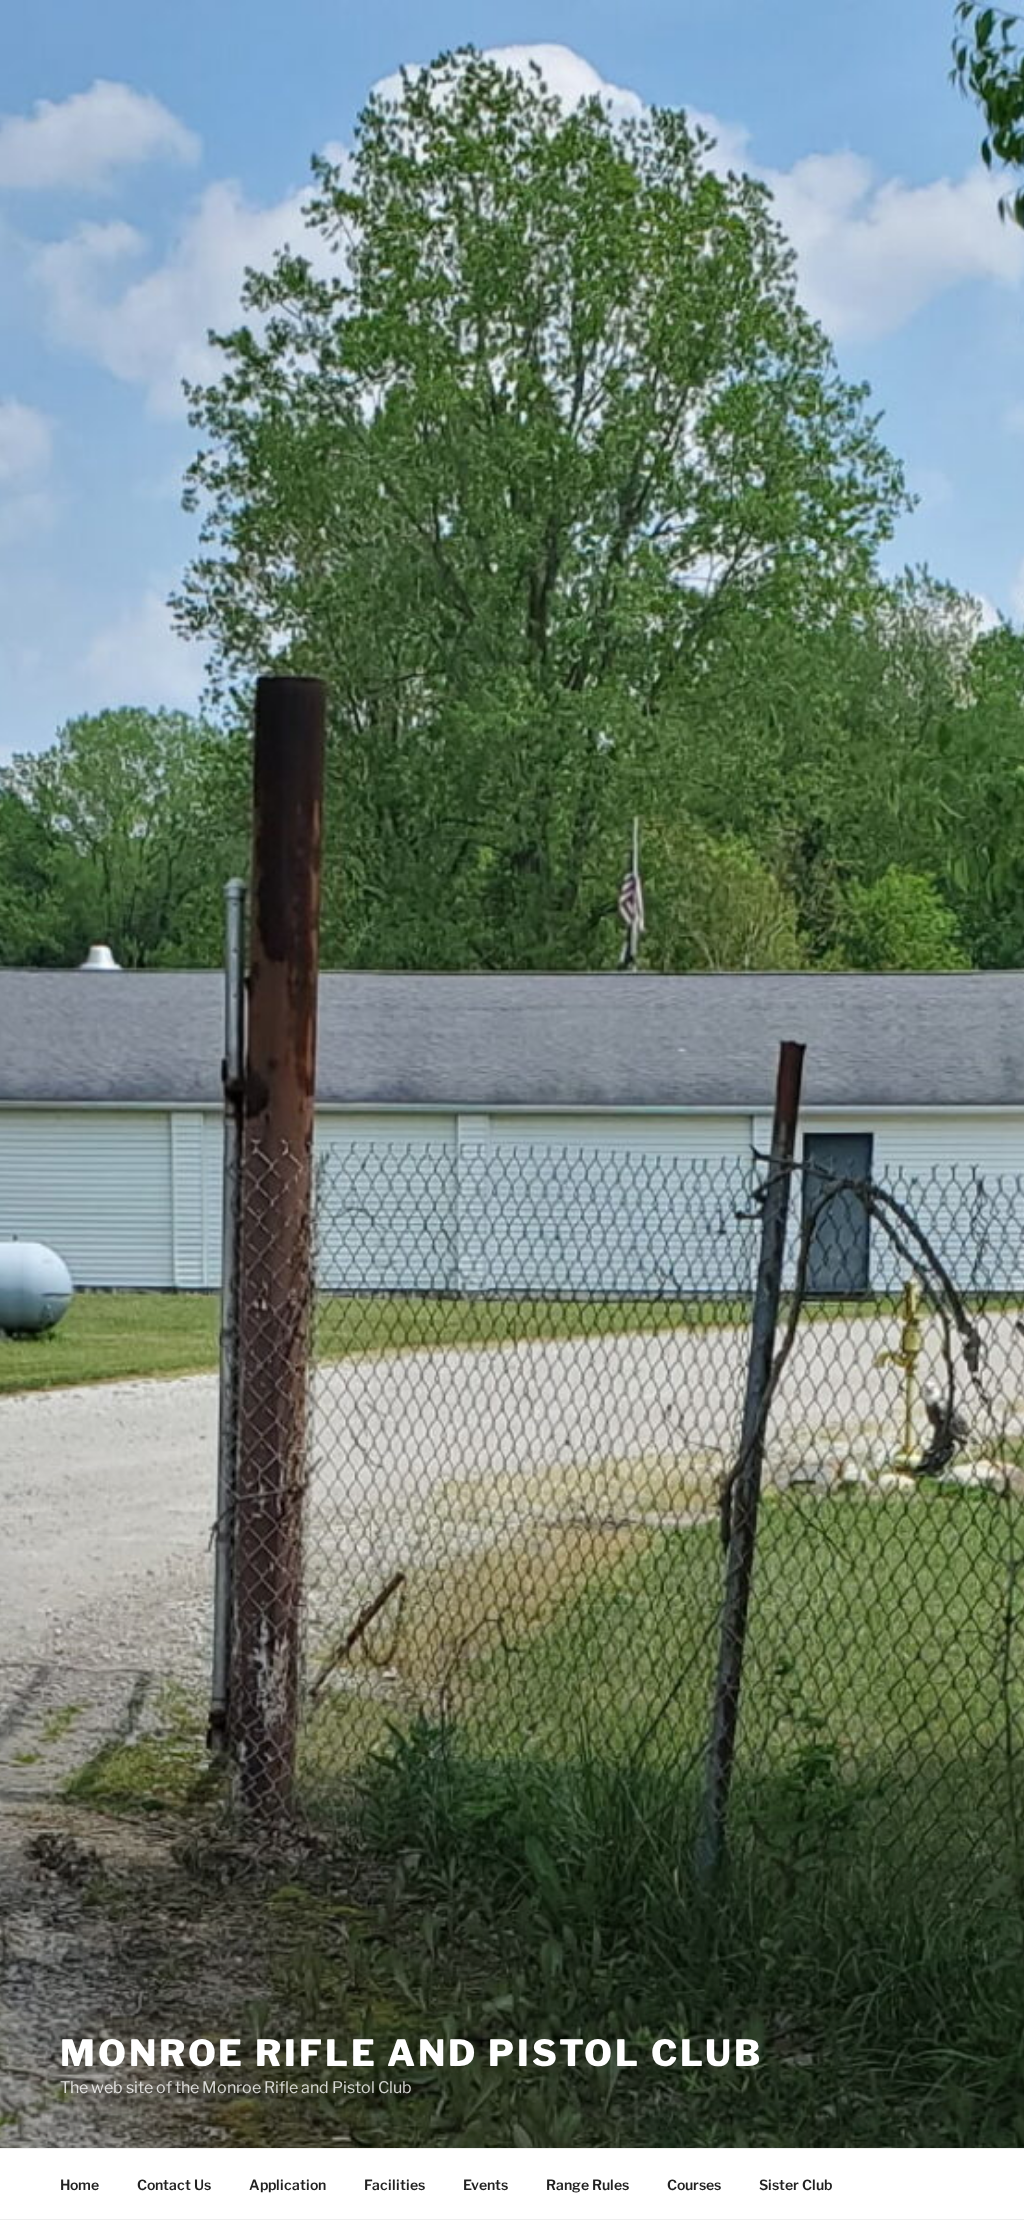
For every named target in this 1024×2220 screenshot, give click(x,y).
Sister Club (795, 2184)
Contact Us (174, 2184)
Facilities (394, 2184)
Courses (694, 2184)
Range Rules (587, 2184)
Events (485, 2184)
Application (287, 2184)
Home (79, 2184)
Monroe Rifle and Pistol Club (411, 2053)
